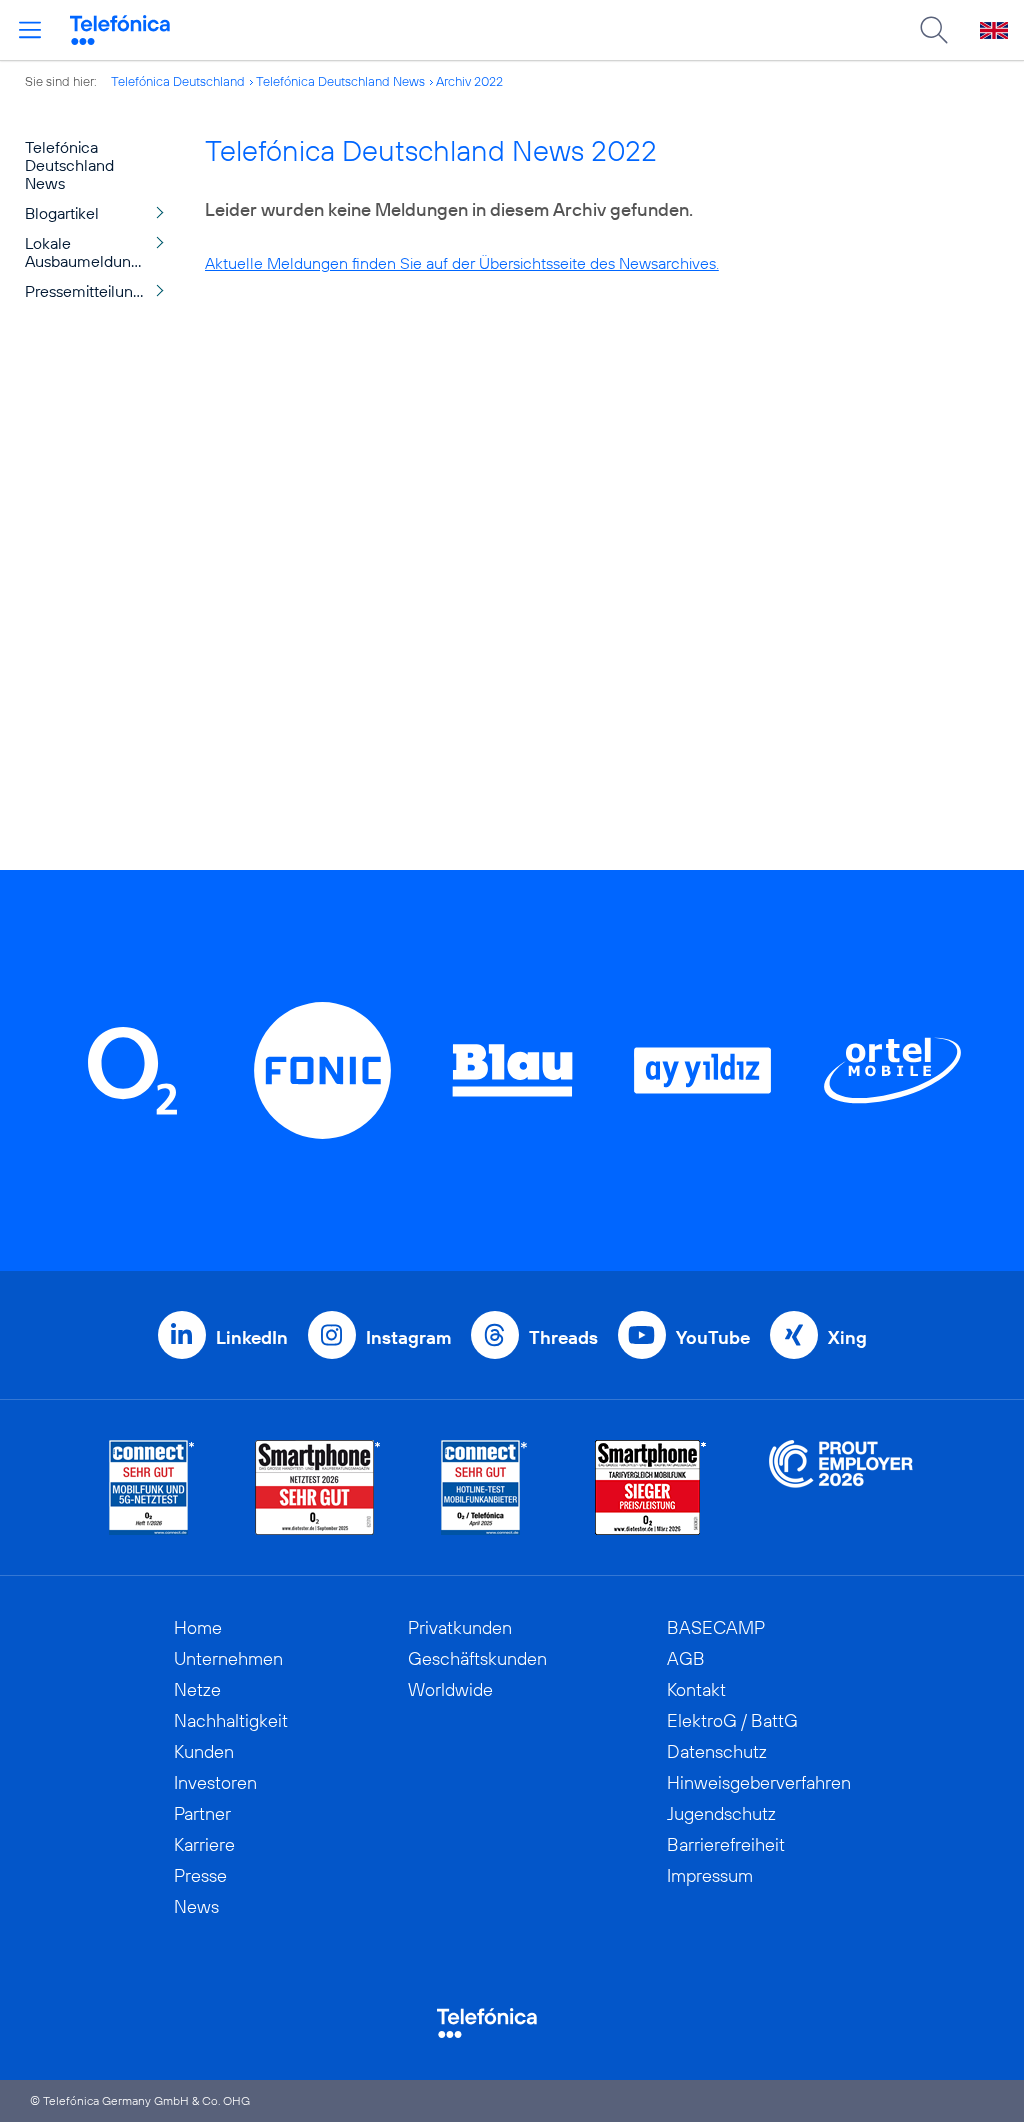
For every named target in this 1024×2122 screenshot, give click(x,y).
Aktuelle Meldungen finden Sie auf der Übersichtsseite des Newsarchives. (462, 263)
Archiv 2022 (469, 81)
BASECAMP (716, 1627)
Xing (847, 1337)
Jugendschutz (721, 1813)
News (196, 1906)
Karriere (204, 1844)
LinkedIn (252, 1337)
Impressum (710, 1875)
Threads (563, 1337)
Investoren (215, 1782)
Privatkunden (460, 1627)
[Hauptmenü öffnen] (30, 30)
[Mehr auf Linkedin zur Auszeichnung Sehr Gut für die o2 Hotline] (484, 1487)
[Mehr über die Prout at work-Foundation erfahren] (841, 1487)
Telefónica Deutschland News (340, 81)
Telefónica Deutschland (178, 81)
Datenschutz (717, 1751)
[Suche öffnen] (934, 30)
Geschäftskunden (477, 1658)
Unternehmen (228, 1658)
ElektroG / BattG (732, 1720)
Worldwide (450, 1689)
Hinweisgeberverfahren (759, 1782)
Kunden (204, 1751)
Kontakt (696, 1689)
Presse (200, 1875)
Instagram (408, 1337)
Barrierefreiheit (726, 1844)
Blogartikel (62, 213)
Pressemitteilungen (92, 291)
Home (198, 1627)
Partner (202, 1813)
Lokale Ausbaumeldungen (91, 252)
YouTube (713, 1337)
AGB (686, 1658)
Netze (197, 1689)
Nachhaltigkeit (231, 1720)
